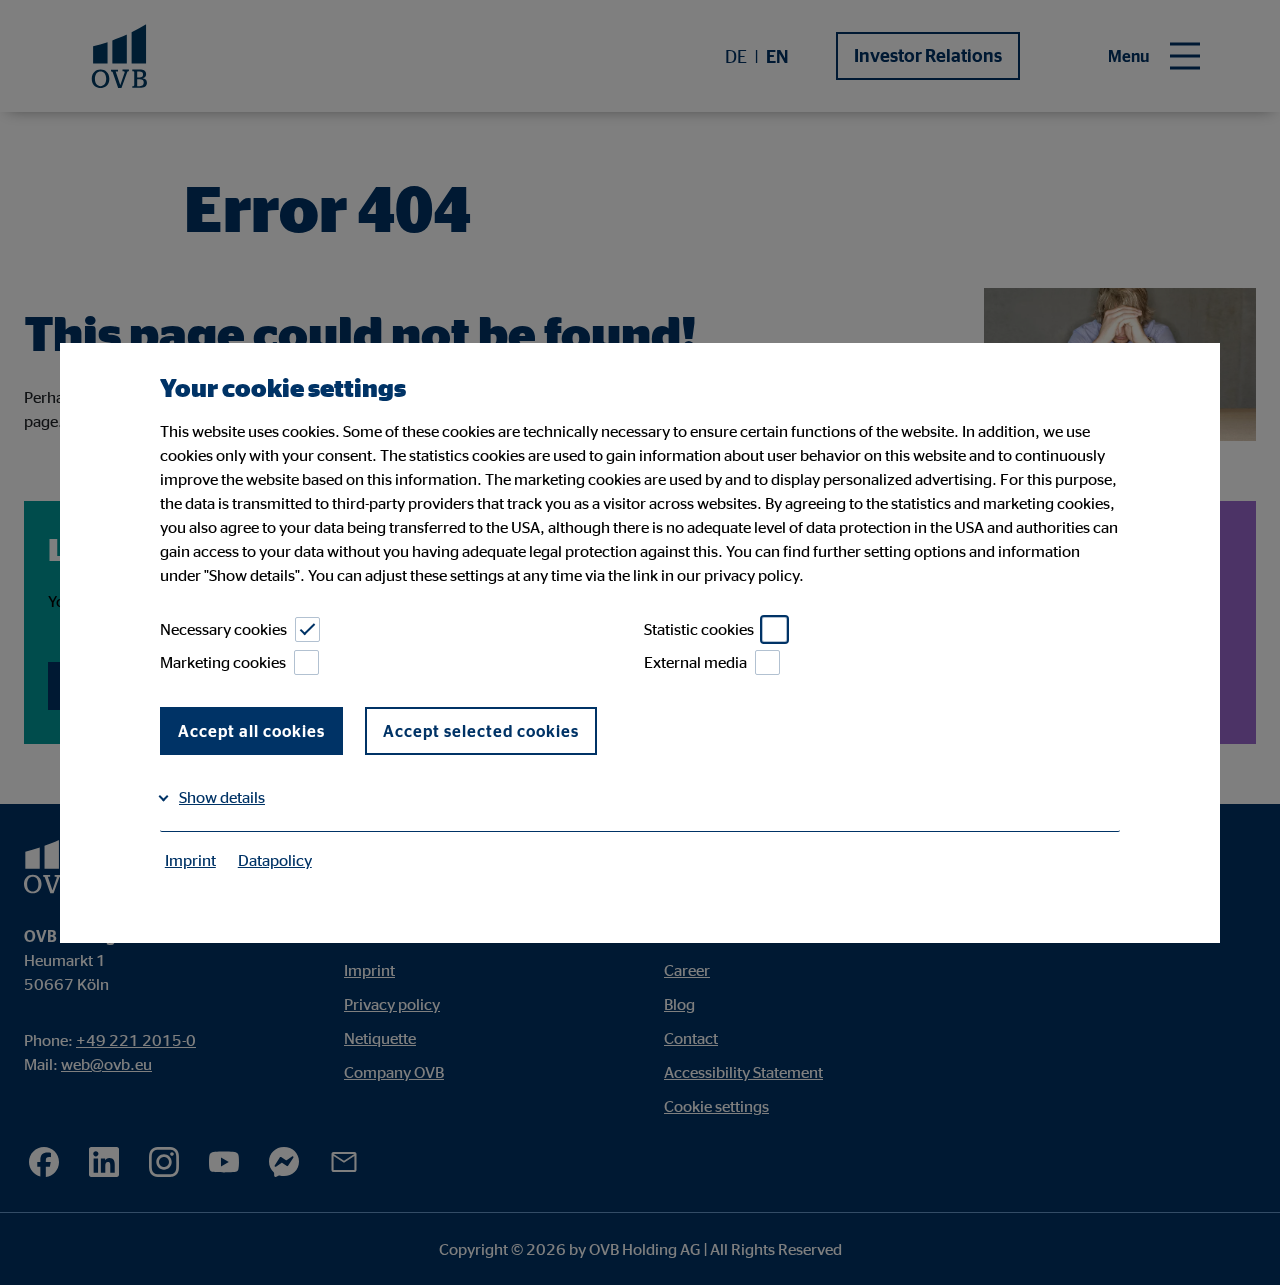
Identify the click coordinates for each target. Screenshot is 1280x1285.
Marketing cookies (223, 662)
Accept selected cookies (481, 731)
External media (695, 662)
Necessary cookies (223, 629)
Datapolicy (275, 860)
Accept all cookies (251, 731)
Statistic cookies (699, 629)
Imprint (190, 860)
